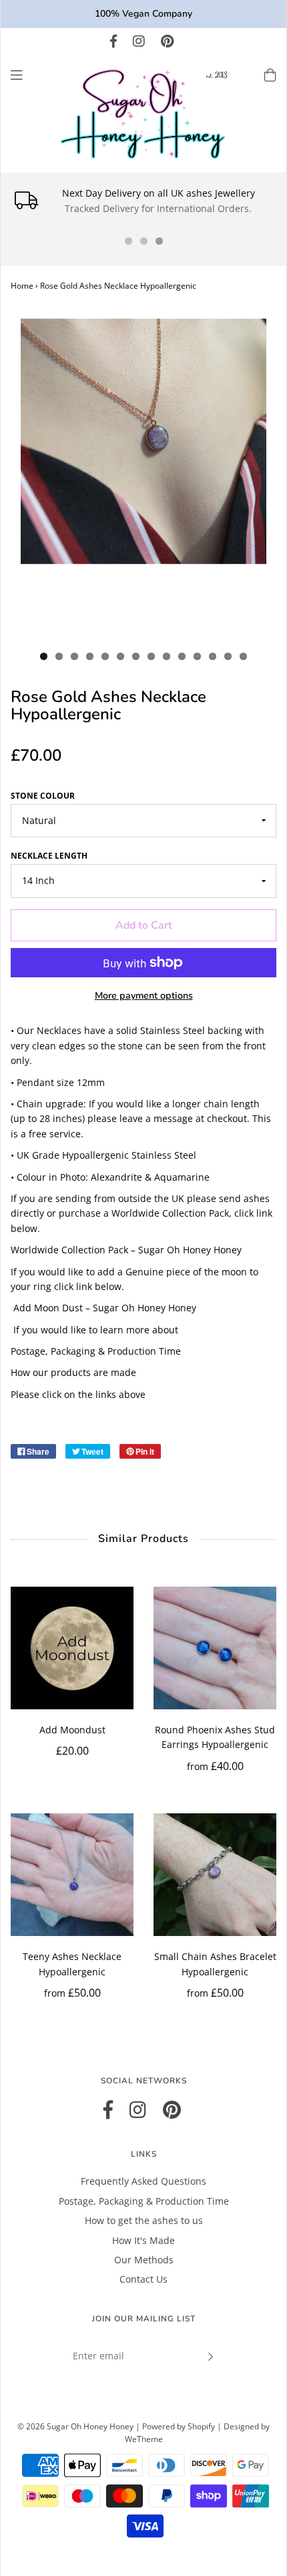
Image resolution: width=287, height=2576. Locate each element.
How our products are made (73, 1372)
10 (182, 656)
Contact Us (143, 2279)
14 (243, 656)
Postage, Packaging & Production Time (96, 1351)
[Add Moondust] (72, 1648)
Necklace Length (49, 856)
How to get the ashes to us (144, 2220)
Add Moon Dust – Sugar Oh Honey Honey (105, 1308)
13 (228, 656)
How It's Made (143, 2240)
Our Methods (144, 2260)
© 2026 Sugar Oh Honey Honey (75, 2426)
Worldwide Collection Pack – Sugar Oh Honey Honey (126, 1250)
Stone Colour (43, 796)
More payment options (144, 995)
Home (22, 286)
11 (197, 656)
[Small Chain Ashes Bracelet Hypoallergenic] (215, 1875)
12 (213, 656)
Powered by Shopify (179, 2426)
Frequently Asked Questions (143, 2181)
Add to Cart (144, 925)
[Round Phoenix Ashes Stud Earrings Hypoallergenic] (215, 1648)
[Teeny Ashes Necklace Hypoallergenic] (72, 1875)
